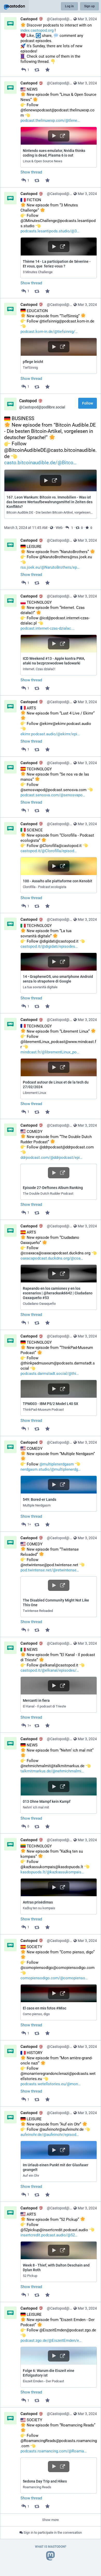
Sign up (89, 6)
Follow (88, 403)
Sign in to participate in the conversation (52, 2533)
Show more (51, 2520)
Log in (69, 6)
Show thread (31, 172)
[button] (59, 147)
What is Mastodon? (51, 2547)
